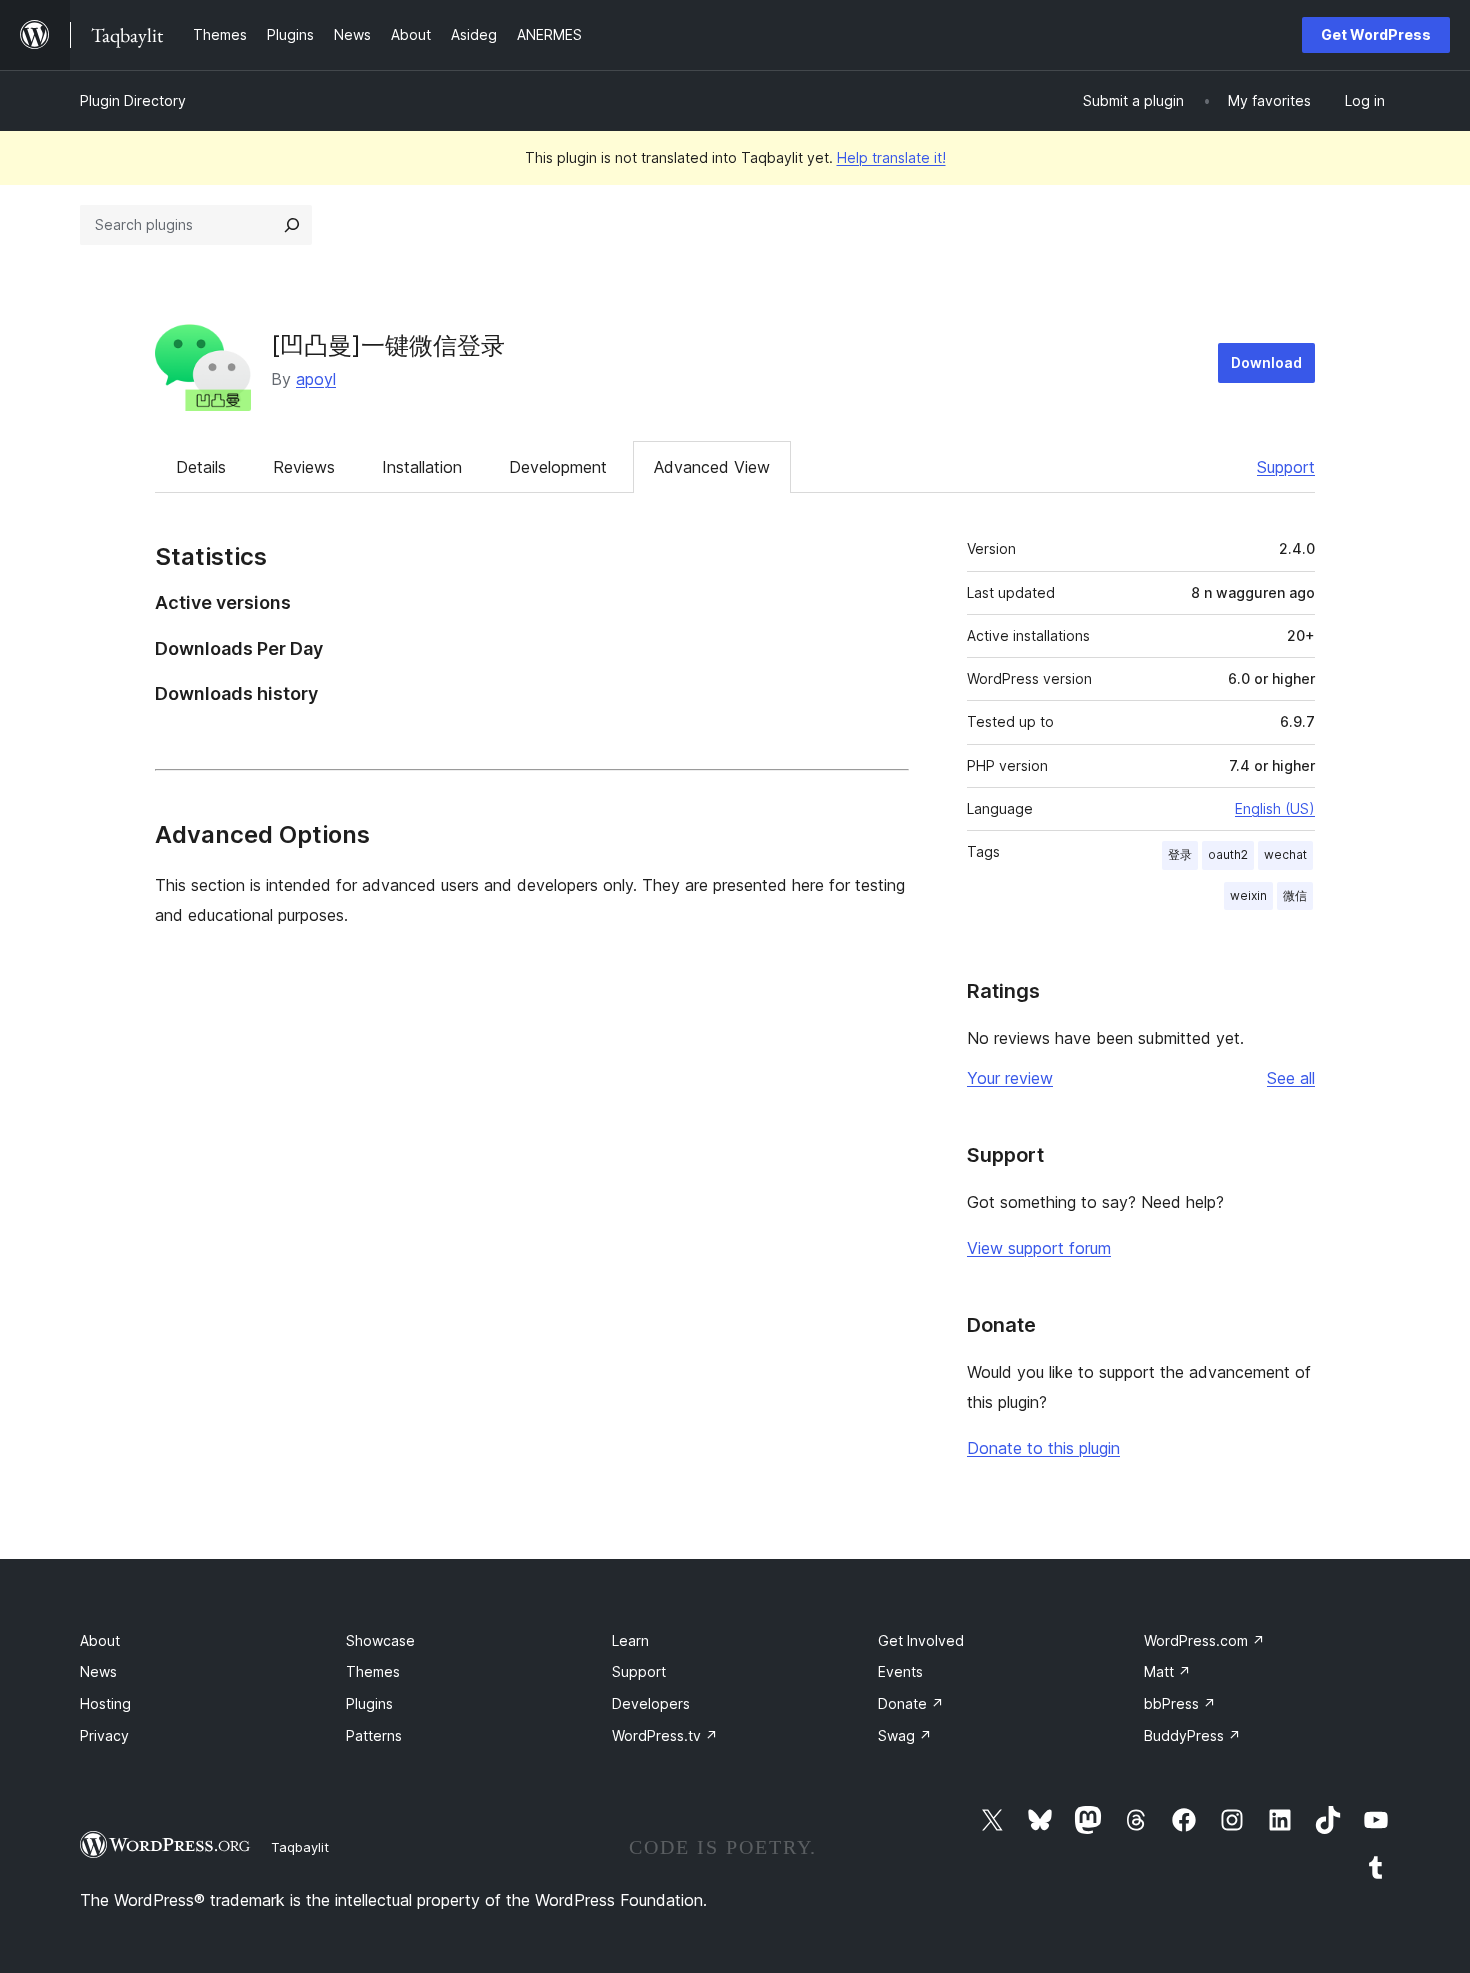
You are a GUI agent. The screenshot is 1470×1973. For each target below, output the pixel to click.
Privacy (104, 1735)
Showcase (380, 1640)
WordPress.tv (665, 1735)
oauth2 (1228, 854)
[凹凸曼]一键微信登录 (388, 345)
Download (1266, 362)
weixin (1248, 895)
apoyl (316, 379)
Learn (630, 1640)
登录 (1180, 854)
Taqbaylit (300, 1847)
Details (201, 467)
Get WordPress (1376, 34)
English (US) (1275, 808)
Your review (1010, 1078)
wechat (1285, 854)
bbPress (1180, 1703)
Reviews (304, 467)
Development (558, 467)
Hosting (105, 1703)
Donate (911, 1703)
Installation (422, 467)
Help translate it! (891, 157)
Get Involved (921, 1640)
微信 (1295, 895)
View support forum (1039, 1248)
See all (1291, 1078)
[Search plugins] (292, 225)
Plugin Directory (133, 100)
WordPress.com (1204, 1640)
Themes (373, 1671)
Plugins (369, 1703)
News (98, 1671)
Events (900, 1671)
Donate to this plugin (1043, 1448)
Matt (1167, 1671)
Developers (651, 1703)
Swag (905, 1735)
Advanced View (712, 467)
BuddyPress (1192, 1735)
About (100, 1640)
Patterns (374, 1735)
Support (1286, 467)
